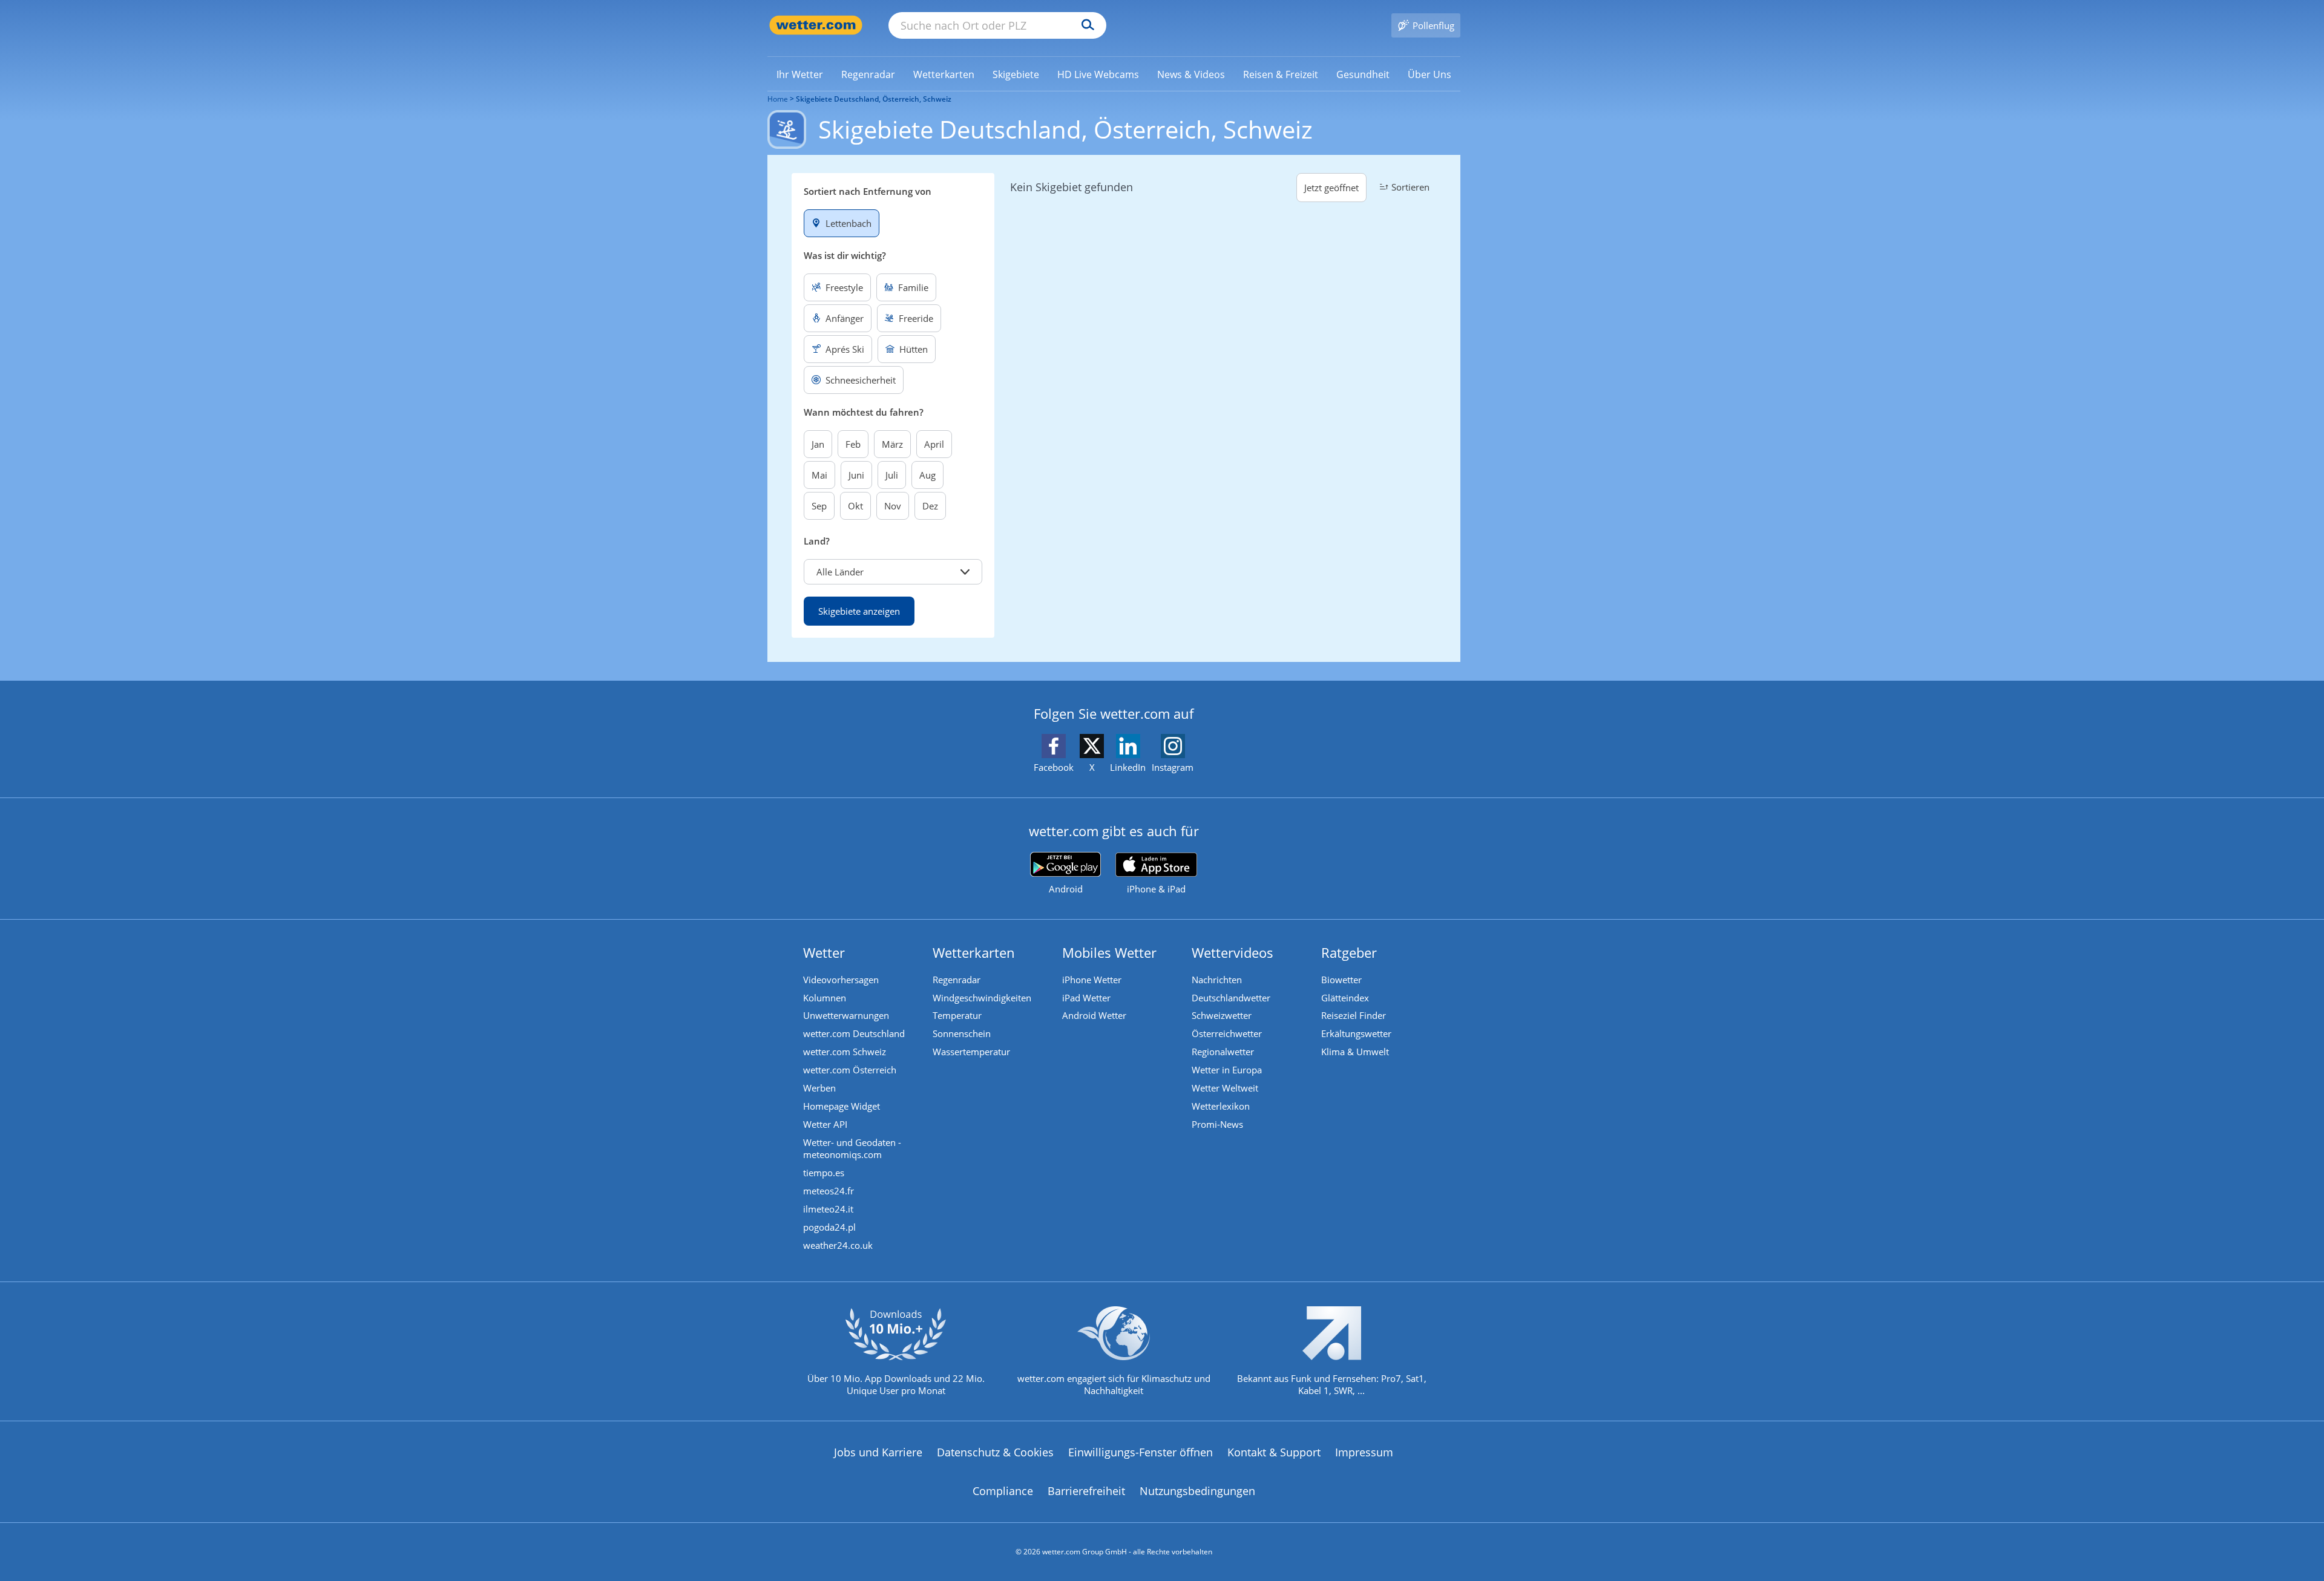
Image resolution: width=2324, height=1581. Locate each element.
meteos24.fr (829, 1191)
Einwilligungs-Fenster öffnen (1141, 1452)
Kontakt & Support (1274, 1452)
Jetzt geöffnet (1331, 188)
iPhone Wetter (1092, 980)
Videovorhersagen (841, 980)
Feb (853, 444)
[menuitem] (800, 74)
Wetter (824, 952)
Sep (819, 506)
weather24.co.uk (838, 1245)
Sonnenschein (962, 1033)
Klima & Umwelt (1355, 1052)
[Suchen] (1085, 25)
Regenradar (957, 980)
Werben (819, 1088)
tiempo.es (824, 1173)
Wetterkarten (974, 952)
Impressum (1364, 1452)
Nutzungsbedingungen (1197, 1491)
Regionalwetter (1223, 1052)
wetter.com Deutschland (854, 1033)
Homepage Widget (842, 1106)
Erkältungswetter (1356, 1033)
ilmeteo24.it (828, 1209)
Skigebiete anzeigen (859, 611)
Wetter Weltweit (1225, 1088)
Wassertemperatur (971, 1052)
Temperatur (957, 1015)
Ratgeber (1349, 952)
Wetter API (825, 1124)
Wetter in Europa (1227, 1070)
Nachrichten (1217, 980)
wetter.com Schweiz (845, 1052)
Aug (927, 475)
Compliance (1003, 1491)
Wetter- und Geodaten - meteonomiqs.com (852, 1148)
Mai (819, 475)
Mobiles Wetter (1109, 952)
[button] (893, 572)
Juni (856, 475)
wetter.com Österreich (850, 1070)
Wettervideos (1233, 952)
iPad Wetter (1086, 998)
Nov (893, 506)
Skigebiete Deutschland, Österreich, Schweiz (874, 99)
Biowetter (1341, 980)
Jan (818, 444)
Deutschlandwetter (1231, 998)
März (892, 444)
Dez (930, 506)
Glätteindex (1345, 998)
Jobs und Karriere (878, 1452)
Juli (892, 475)
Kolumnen (825, 998)
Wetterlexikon (1221, 1106)
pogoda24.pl (829, 1227)
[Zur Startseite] (816, 25)
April (934, 444)
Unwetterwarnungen (846, 1015)
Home (778, 99)
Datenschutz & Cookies (995, 1452)
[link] (800, 74)
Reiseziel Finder (1354, 1015)
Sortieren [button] (1410, 187)
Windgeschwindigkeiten (982, 998)
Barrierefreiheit (1086, 1491)
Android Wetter (1094, 1015)
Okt (855, 506)
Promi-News (1217, 1124)
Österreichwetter (1227, 1033)
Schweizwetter (1222, 1015)
